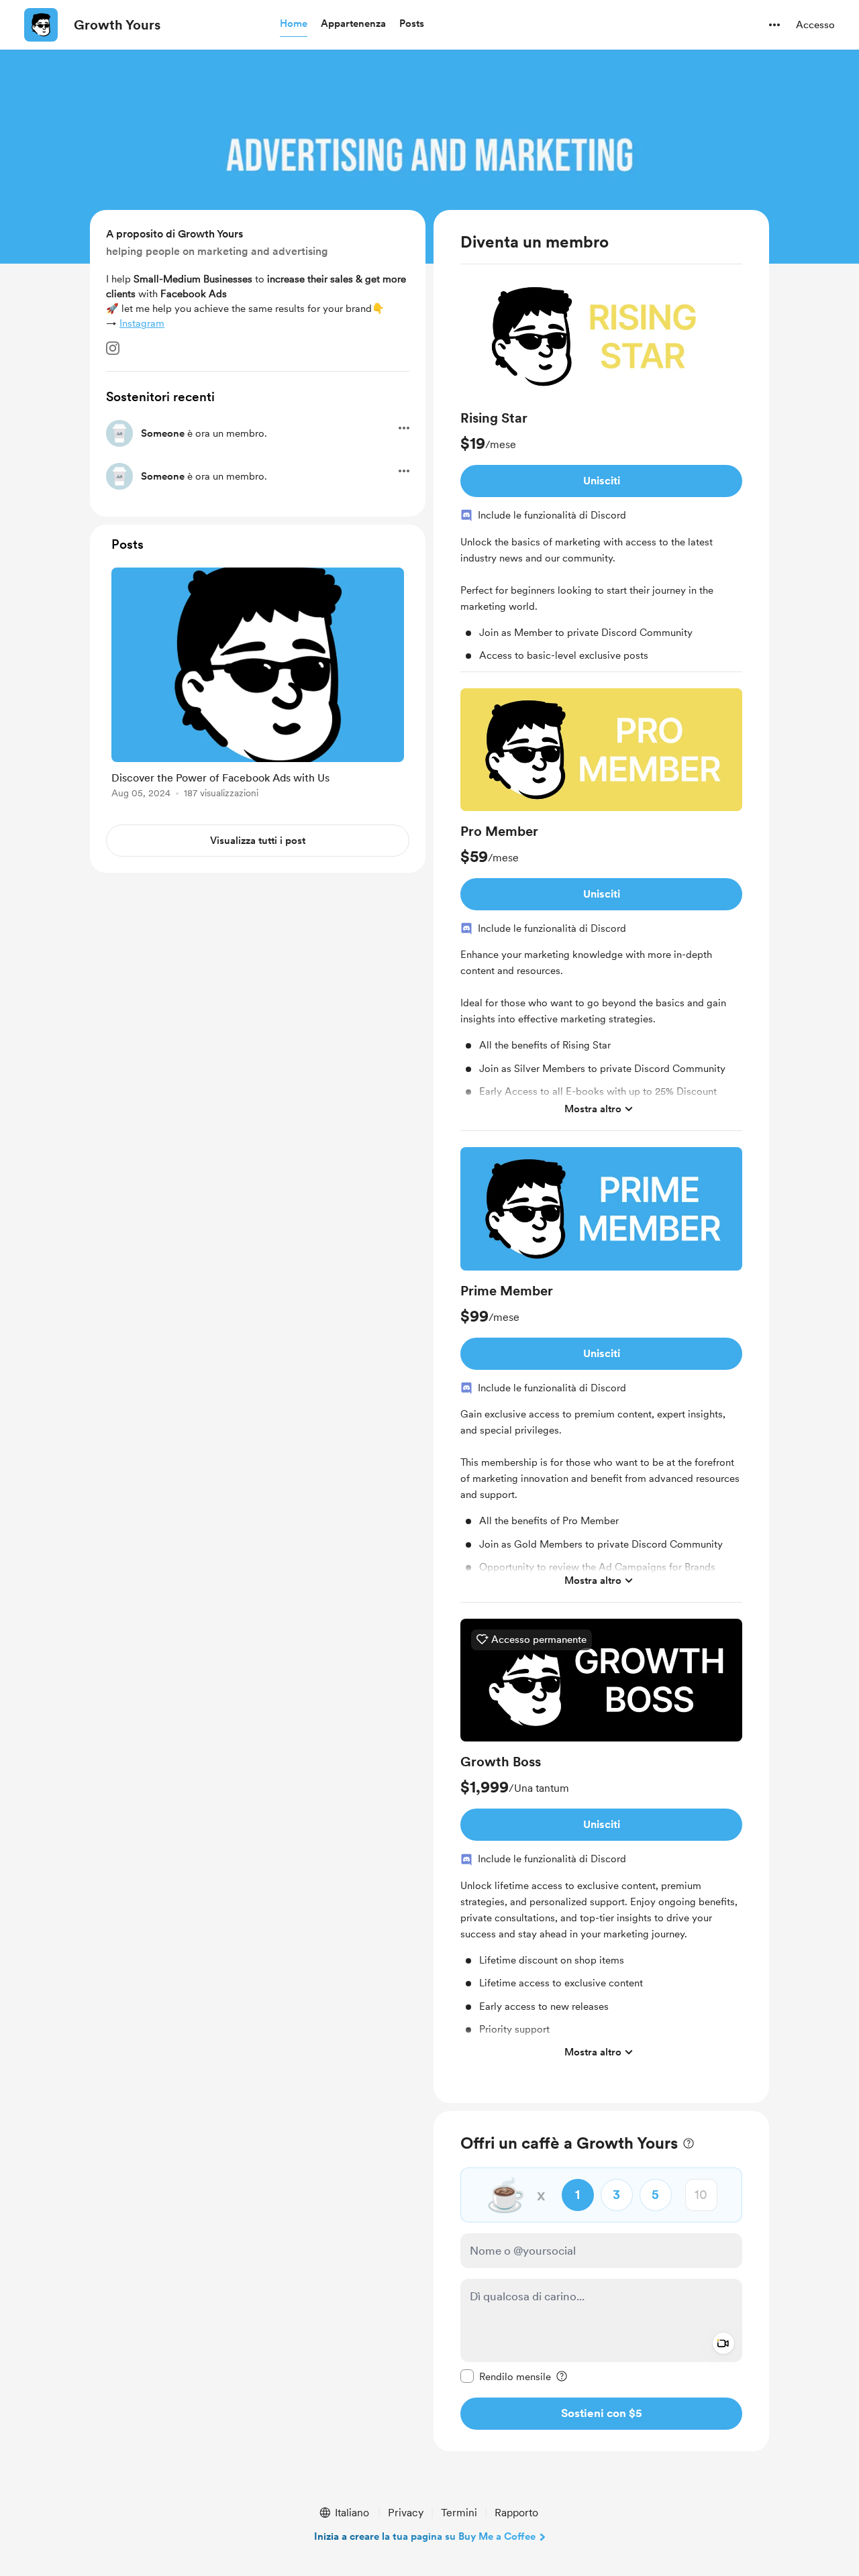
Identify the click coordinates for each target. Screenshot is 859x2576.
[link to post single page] (258, 685)
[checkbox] (506, 2376)
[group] (601, 474)
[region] (601, 1157)
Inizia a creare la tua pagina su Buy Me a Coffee (425, 2536)
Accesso (815, 25)
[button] (294, 24)
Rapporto (516, 2513)
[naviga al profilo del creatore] (41, 25)
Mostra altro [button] (593, 1109)
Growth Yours (117, 25)
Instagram (142, 323)
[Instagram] (113, 348)
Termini (459, 2513)
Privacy (406, 2513)
